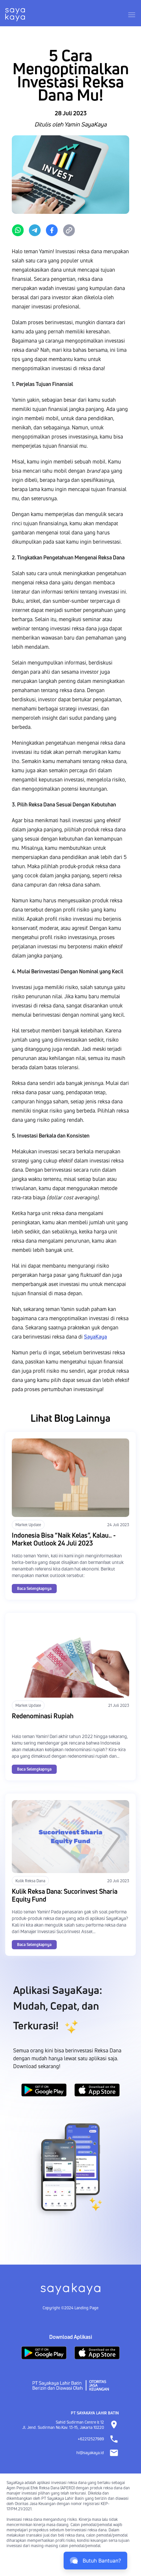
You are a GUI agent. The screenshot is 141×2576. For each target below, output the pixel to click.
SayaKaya (95, 1337)
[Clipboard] (69, 230)
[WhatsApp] (18, 230)
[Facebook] (52, 230)
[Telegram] (35, 230)
